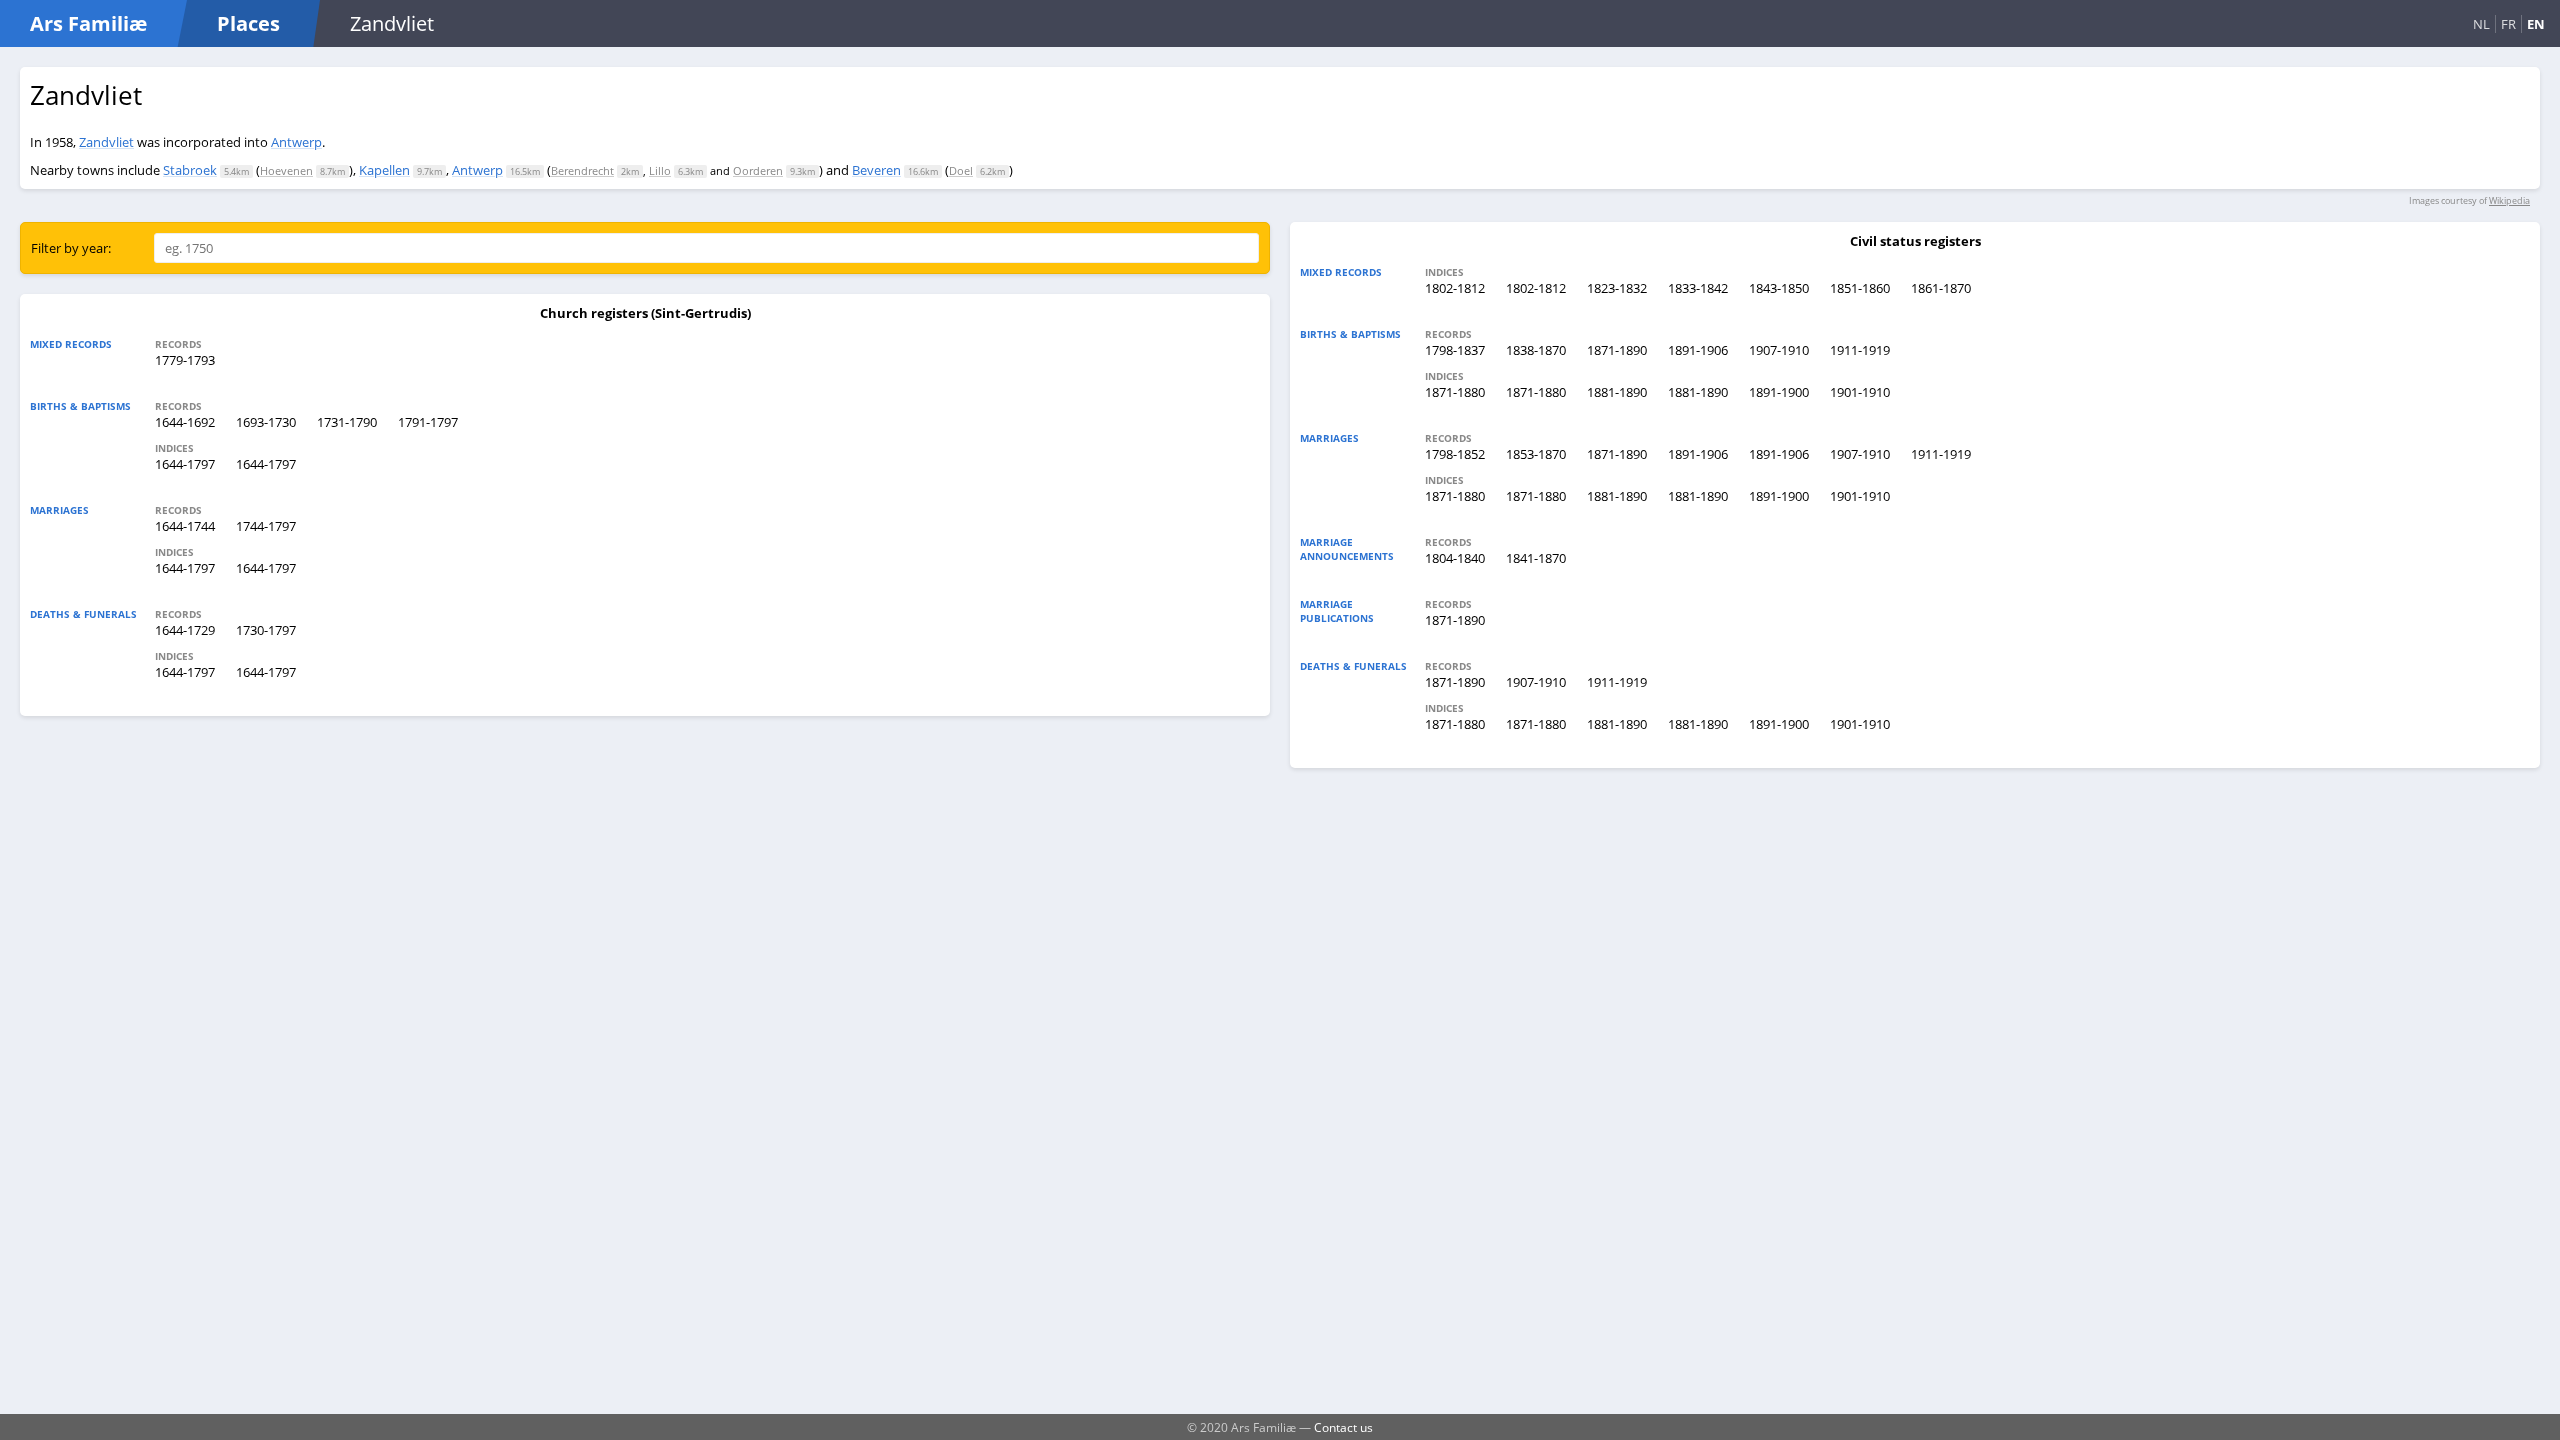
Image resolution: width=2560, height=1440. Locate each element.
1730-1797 (266, 630)
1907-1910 (1779, 350)
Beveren (876, 170)
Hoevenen (286, 170)
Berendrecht (582, 170)
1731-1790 (347, 422)
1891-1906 (1698, 350)
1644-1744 (185, 526)
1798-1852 (1455, 454)
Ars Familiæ (88, 23)
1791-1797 (428, 422)
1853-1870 (1536, 454)
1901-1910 (1860, 392)
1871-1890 (1617, 350)
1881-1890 (1617, 392)
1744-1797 (266, 526)
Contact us (1343, 1427)
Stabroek (190, 170)
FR (2508, 24)
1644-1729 (185, 630)
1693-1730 (266, 422)
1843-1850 (1779, 288)
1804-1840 (1455, 558)
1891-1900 (1779, 392)
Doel (961, 170)
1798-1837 (1455, 350)
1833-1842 (1698, 288)
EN (2536, 24)
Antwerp (296, 142)
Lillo (660, 170)
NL (2481, 24)
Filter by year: (71, 248)
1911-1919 (1860, 350)
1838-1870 (1536, 350)
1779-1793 (185, 360)
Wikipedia (2509, 200)
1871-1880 (1455, 392)
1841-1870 (1536, 558)
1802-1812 (1455, 288)
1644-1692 (185, 422)
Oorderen (758, 170)
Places (248, 23)
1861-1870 (1941, 288)
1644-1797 (185, 464)
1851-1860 (1860, 288)
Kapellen (384, 170)
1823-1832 (1617, 288)
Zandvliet (106, 142)
